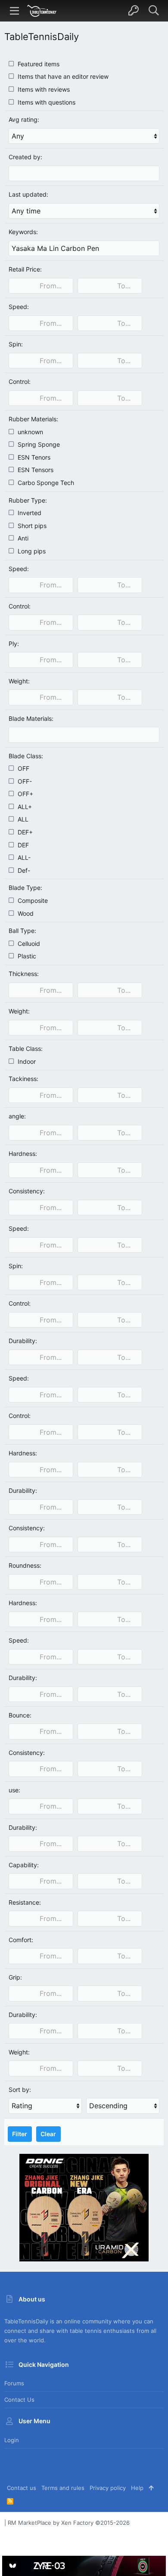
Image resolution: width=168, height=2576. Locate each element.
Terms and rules (63, 2488)
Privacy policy (108, 2488)
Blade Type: (25, 888)
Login (12, 2440)
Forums (14, 2383)
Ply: (14, 644)
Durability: (23, 1341)
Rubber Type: (28, 500)
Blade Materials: (31, 718)
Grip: (15, 1977)
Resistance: (25, 1902)
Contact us (19, 2400)
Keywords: (23, 232)
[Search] (154, 11)
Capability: (24, 1865)
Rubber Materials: (33, 419)
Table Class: (26, 1049)
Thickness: (24, 974)
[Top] (151, 2488)
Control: (20, 381)
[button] (15, 11)
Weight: (19, 681)
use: (14, 1790)
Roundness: (25, 1565)
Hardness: (23, 1154)
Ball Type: (22, 931)
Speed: (19, 307)
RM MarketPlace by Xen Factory (69, 2523)
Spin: (16, 344)
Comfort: (21, 1940)
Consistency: (27, 1191)
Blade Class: (26, 756)
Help (137, 2488)
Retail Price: (25, 269)
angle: (17, 1116)
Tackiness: (23, 1079)
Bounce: (20, 1715)
